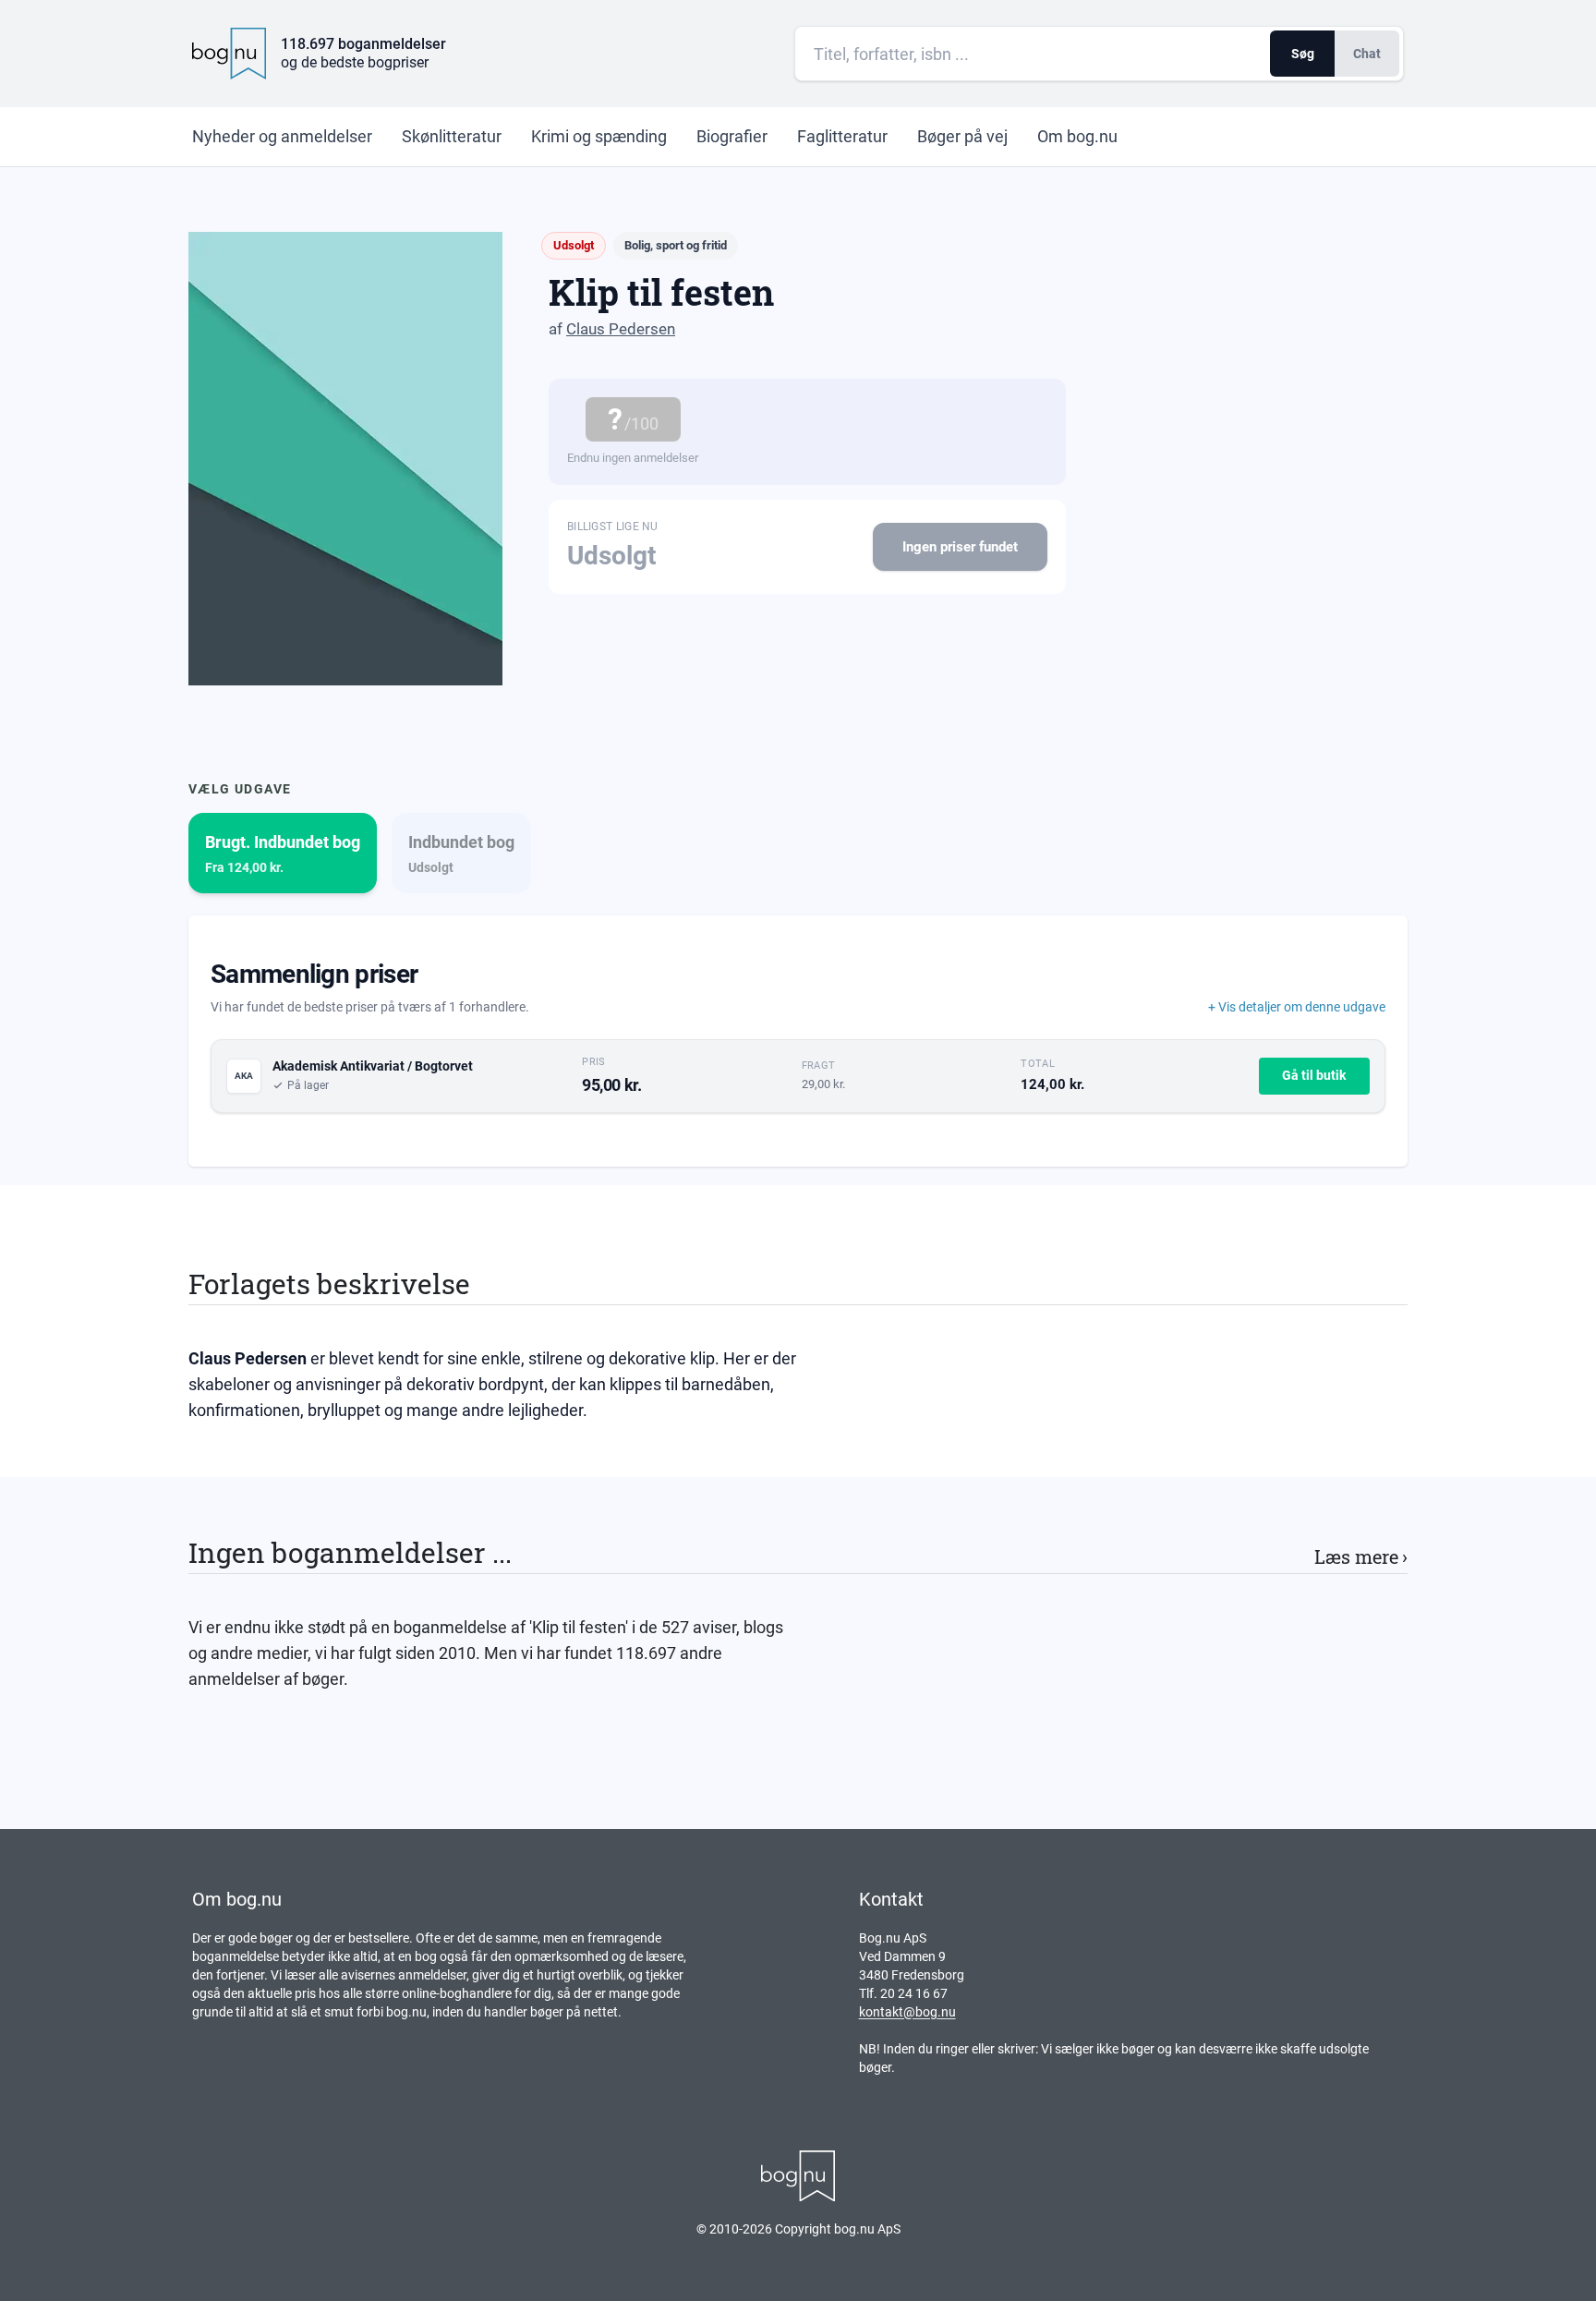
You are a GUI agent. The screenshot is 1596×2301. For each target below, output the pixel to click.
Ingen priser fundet (960, 547)
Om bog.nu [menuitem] (1077, 136)
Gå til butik (1314, 1075)
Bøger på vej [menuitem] (962, 136)
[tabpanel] (798, 1041)
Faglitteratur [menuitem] (842, 136)
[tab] (283, 853)
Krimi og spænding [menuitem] (599, 136)
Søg (1303, 54)
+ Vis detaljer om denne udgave (1297, 1007)
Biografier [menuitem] (732, 136)
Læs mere (1361, 1556)
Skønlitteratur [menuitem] (452, 136)
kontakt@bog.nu (907, 2012)
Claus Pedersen (621, 329)
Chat (1367, 54)
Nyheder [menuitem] (282, 136)
